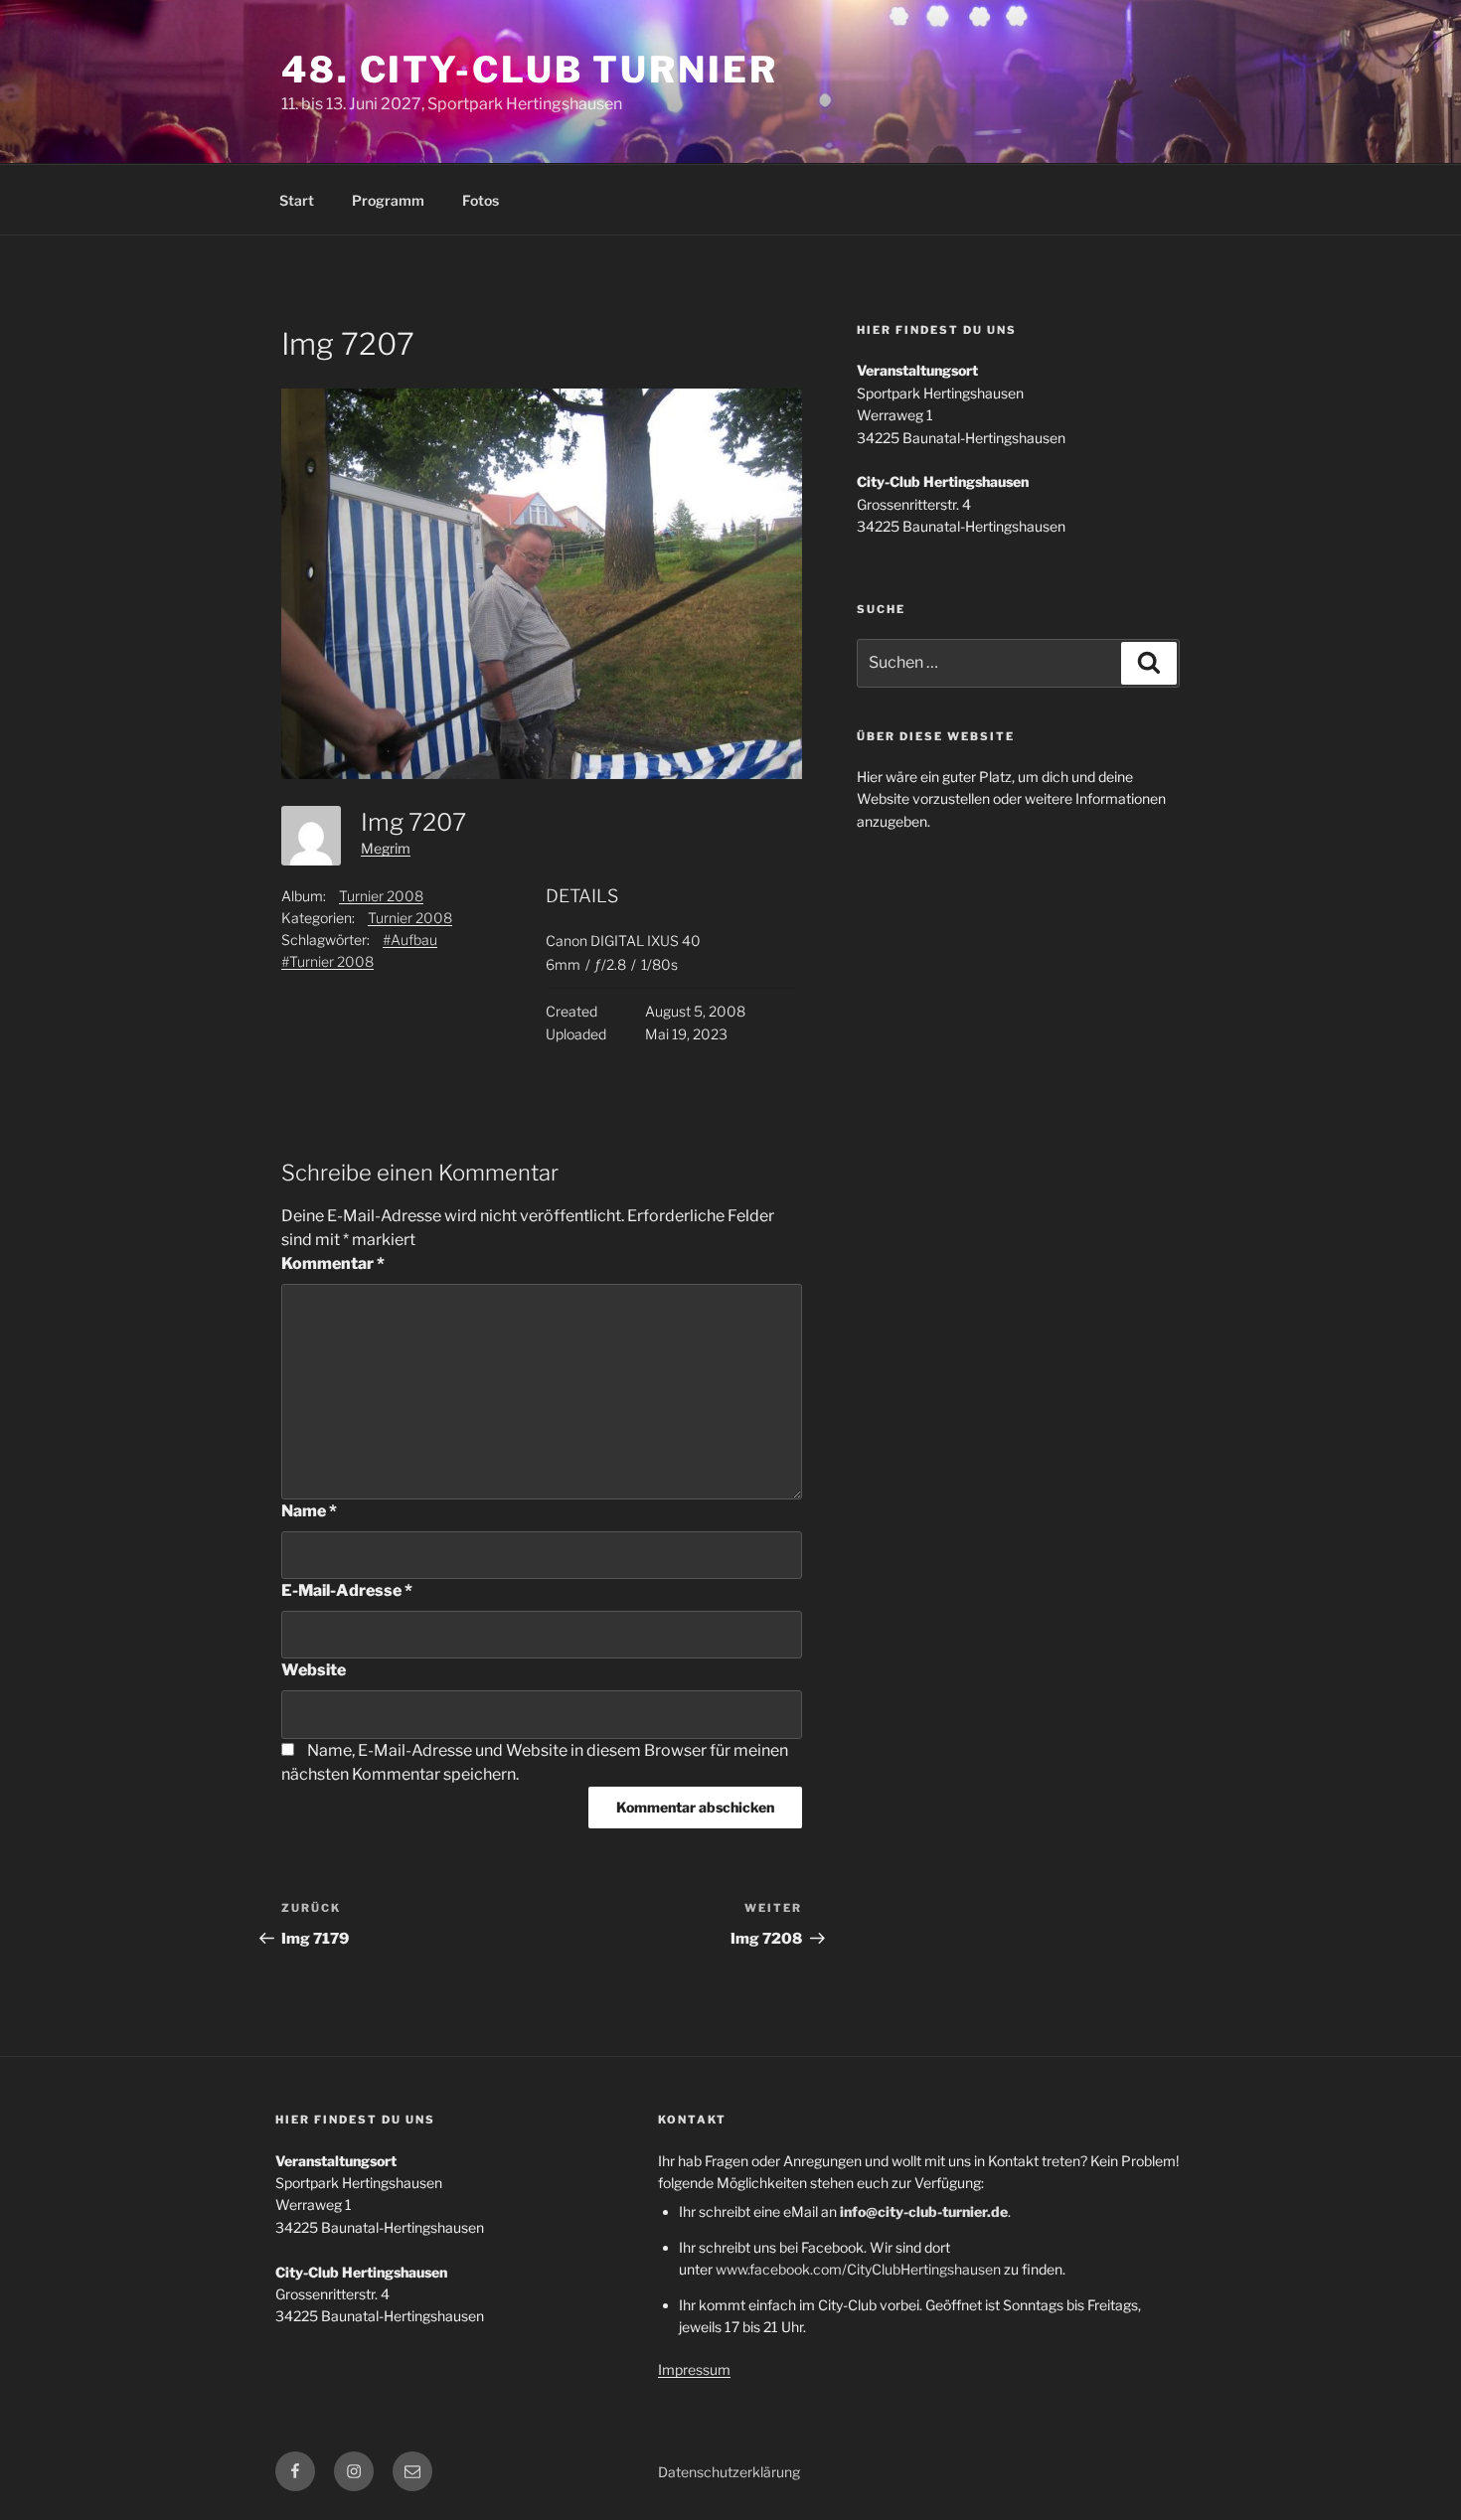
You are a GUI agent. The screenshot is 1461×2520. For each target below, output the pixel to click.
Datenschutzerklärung (729, 2472)
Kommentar (333, 1263)
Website (314, 1670)
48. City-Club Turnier (529, 70)
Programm (388, 200)
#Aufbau (410, 940)
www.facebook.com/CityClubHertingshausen (858, 2269)
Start (297, 200)
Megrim (386, 848)
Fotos (481, 200)
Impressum (694, 2369)
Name (309, 1511)
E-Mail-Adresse (347, 1590)
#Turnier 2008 (327, 961)
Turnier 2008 (381, 896)
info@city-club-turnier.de (924, 2211)
